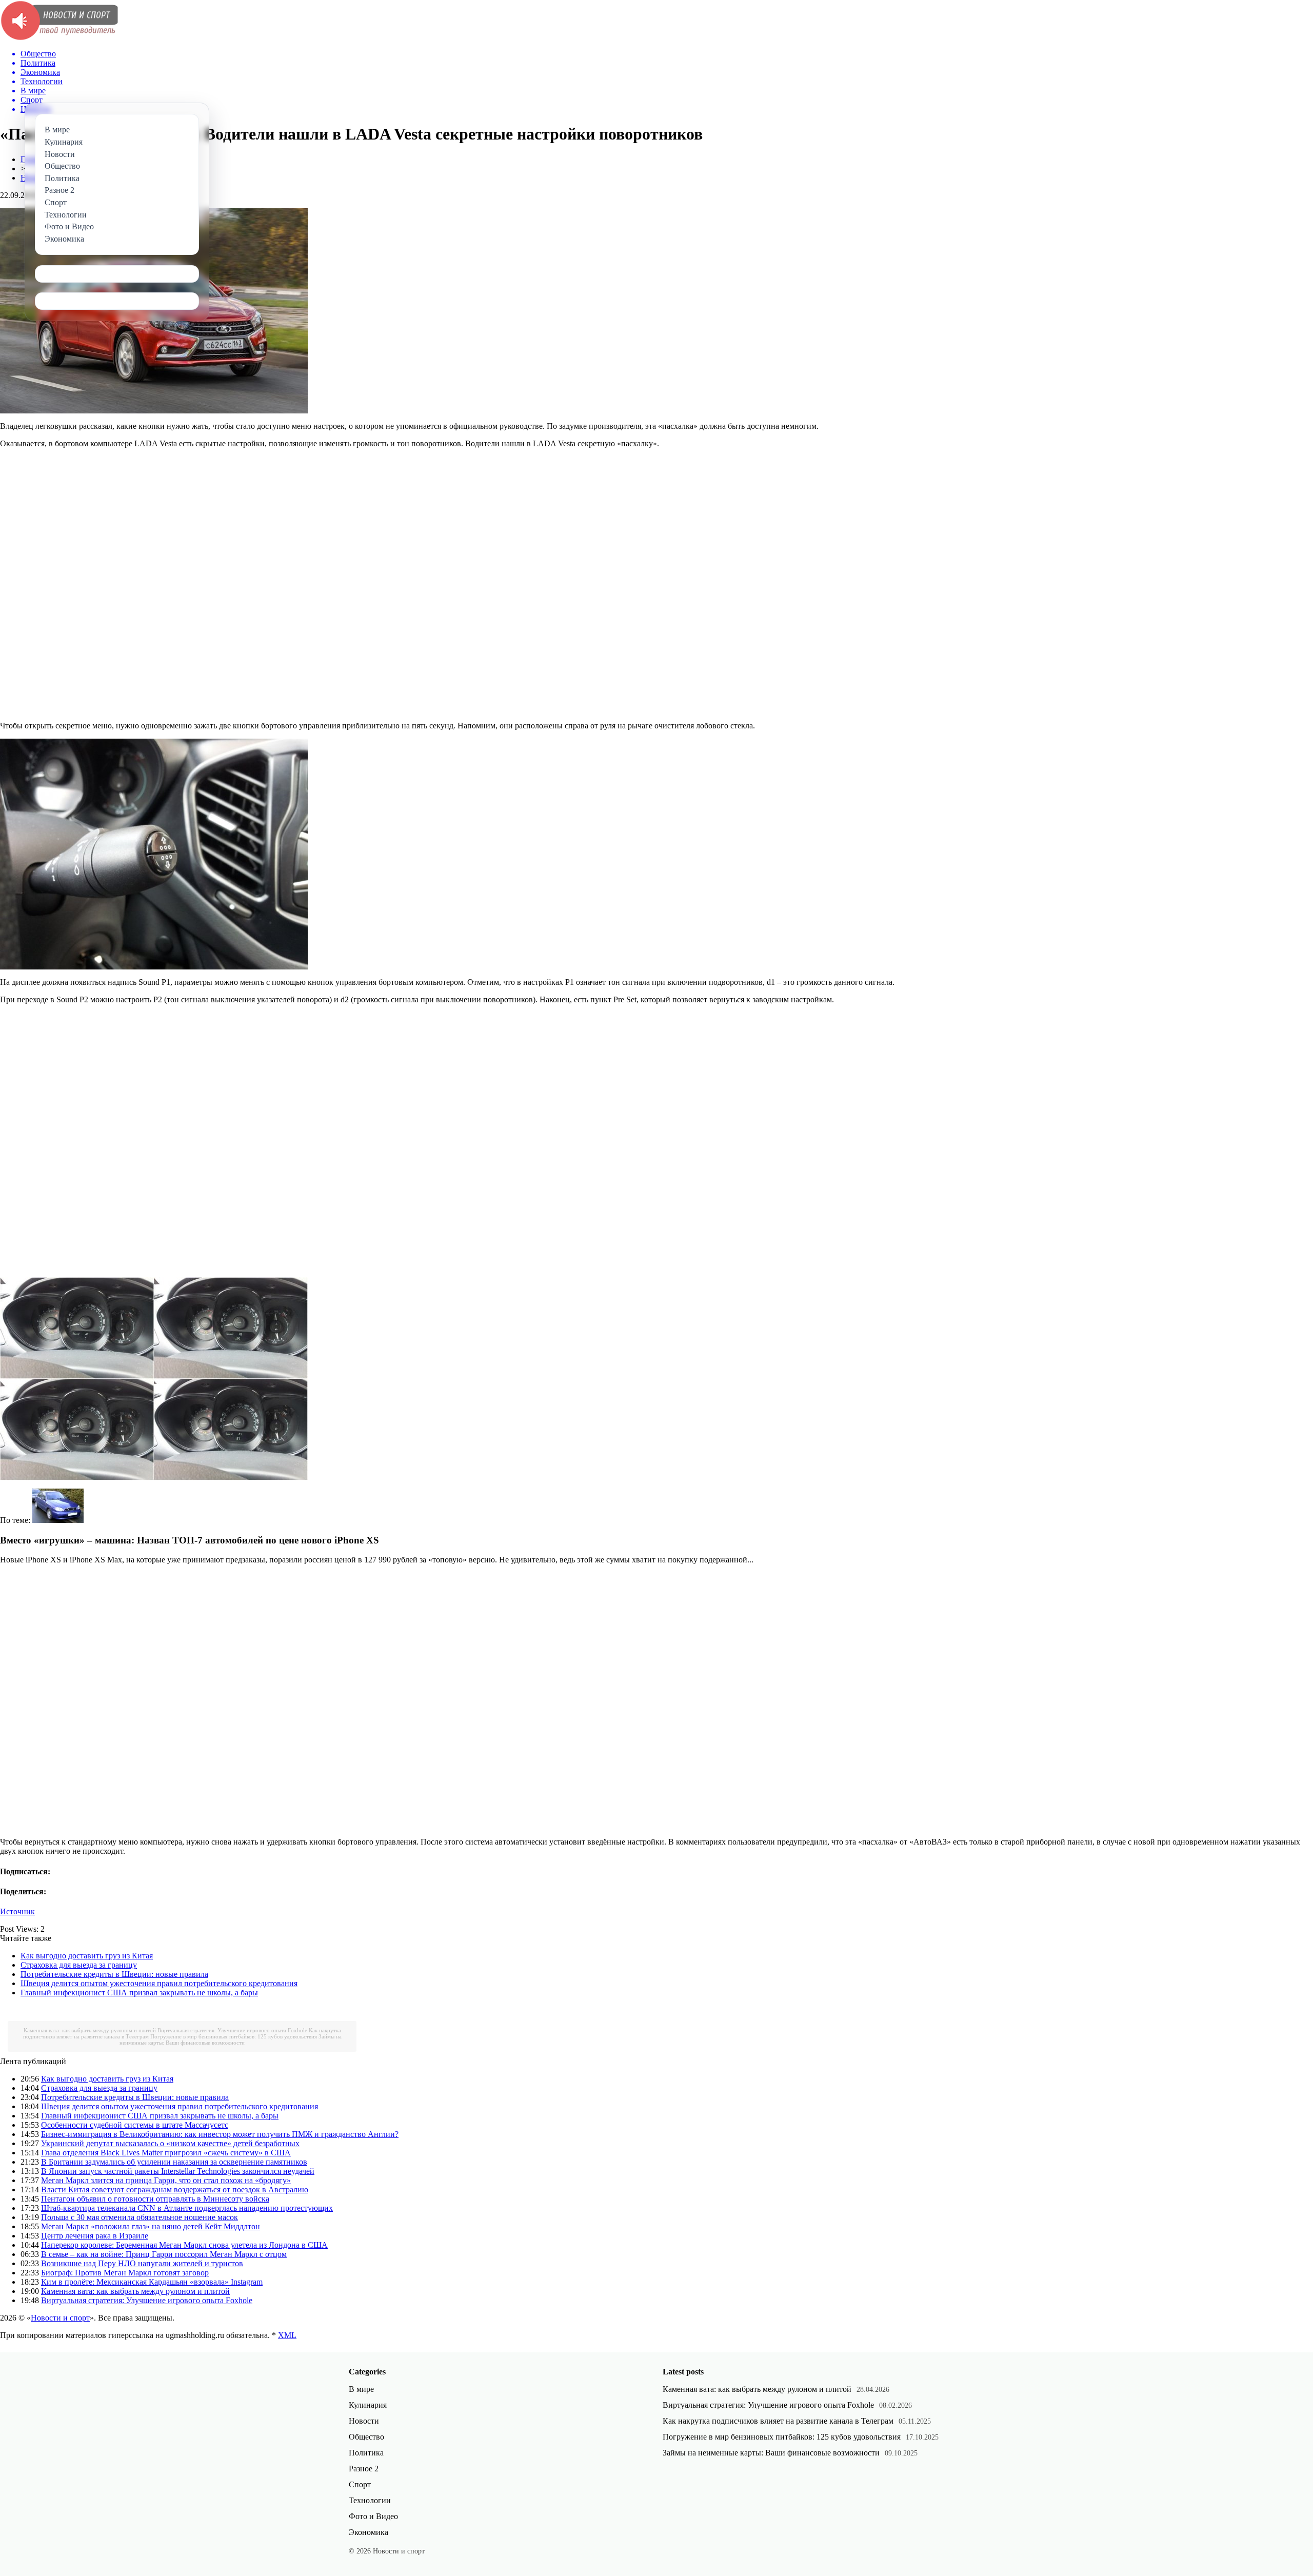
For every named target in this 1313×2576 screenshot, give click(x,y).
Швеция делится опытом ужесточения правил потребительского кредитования (159, 1983)
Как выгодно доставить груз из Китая (87, 1956)
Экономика (369, 2532)
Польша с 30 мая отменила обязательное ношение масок (140, 2217)
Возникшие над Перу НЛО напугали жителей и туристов (142, 2263)
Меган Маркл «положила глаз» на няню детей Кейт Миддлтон (151, 2226)
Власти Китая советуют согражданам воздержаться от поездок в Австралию (175, 2189)
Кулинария (368, 2405)
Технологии (370, 2500)
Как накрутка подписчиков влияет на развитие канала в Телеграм (778, 2421)
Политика (366, 2453)
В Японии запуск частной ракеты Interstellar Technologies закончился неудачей (178, 2171)
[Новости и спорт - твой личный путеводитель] (59, 38)
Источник (17, 1911)
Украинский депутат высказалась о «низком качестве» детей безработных (170, 2143)
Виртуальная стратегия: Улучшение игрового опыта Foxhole (232, 2030)
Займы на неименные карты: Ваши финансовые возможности (231, 2039)
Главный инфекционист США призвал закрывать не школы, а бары (139, 1993)
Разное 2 (364, 2469)
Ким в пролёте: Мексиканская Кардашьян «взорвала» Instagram (152, 2282)
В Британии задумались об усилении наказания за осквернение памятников (174, 2162)
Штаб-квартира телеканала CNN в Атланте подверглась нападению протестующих (187, 2208)
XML (287, 2335)
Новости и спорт (60, 2318)
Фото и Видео (373, 2516)
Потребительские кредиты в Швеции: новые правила (114, 1974)
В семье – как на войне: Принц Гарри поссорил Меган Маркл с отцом (164, 2254)
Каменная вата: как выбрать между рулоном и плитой (90, 2030)
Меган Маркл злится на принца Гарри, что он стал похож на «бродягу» (166, 2180)
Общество (366, 2437)
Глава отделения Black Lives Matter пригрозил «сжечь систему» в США (166, 2153)
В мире (361, 2389)
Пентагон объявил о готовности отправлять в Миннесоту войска (155, 2199)
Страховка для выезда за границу (79, 1965)
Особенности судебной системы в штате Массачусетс (135, 2125)
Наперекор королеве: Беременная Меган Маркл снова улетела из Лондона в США (184, 2245)
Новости (364, 2421)
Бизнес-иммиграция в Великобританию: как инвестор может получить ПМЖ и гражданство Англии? (220, 2134)
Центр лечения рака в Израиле (95, 2236)
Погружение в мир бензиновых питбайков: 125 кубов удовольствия (234, 2036)
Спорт (360, 2484)
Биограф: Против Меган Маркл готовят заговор (125, 2273)
